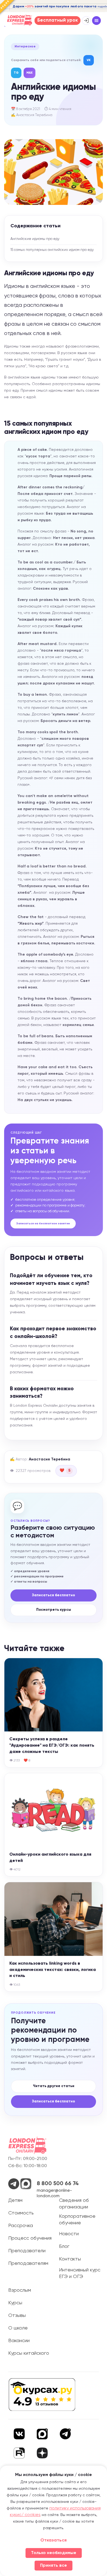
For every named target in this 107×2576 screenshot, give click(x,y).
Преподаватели (27, 2251)
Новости (69, 2234)
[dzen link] (42, 2454)
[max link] (42, 2434)
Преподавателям (28, 2263)
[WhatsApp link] (14, 2188)
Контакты (70, 2259)
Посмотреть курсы (54, 1610)
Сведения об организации (74, 2204)
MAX (29, 73)
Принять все (54, 2566)
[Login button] (86, 21)
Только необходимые (54, 2553)
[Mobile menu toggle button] (97, 21)
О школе (18, 2328)
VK (89, 60)
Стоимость (21, 2213)
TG (16, 73)
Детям (15, 2200)
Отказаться (54, 2540)
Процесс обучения (30, 2238)
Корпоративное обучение (77, 2220)
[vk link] (19, 2434)
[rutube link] (19, 2453)
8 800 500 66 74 (58, 2184)
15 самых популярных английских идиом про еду (52, 250)
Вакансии (19, 2341)
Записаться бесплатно (54, 1595)
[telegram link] (65, 2434)
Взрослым (20, 2290)
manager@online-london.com (54, 2193)
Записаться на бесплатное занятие (43, 1223)
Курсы (15, 2303)
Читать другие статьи (54, 2086)
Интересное (25, 47)
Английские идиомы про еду (35, 239)
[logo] (27, 2146)
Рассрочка (21, 2226)
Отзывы (17, 2316)
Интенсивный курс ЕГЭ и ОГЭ (80, 2273)
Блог (64, 2247)
